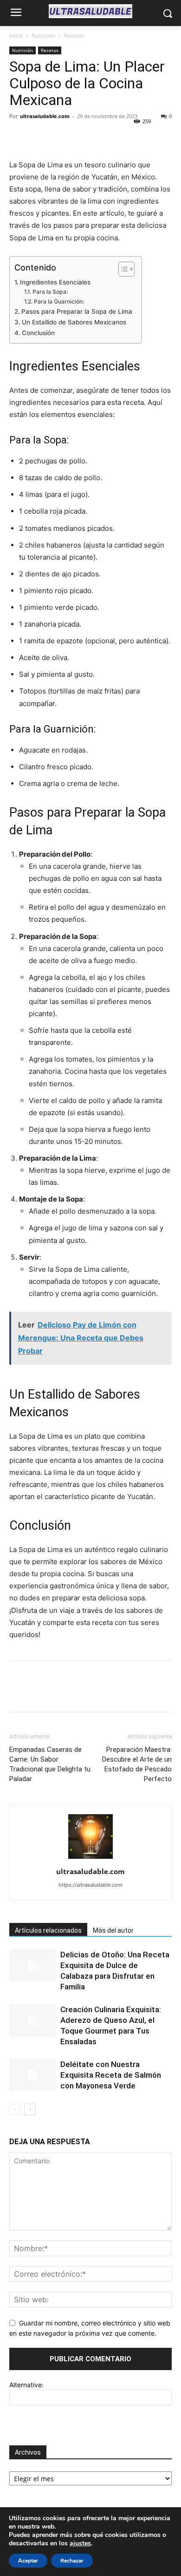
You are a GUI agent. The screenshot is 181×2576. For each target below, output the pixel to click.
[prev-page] (15, 2110)
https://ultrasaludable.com (90, 1885)
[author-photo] (90, 1859)
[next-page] (30, 2110)
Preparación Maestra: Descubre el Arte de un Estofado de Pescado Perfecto (137, 1764)
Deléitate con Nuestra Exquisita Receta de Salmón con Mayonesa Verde (111, 2075)
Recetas (74, 36)
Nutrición (43, 36)
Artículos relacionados (48, 1930)
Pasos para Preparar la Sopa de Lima (77, 311)
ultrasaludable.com (45, 116)
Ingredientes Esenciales (55, 282)
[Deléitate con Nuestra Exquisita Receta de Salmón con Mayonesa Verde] (32, 2075)
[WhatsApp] (83, 137)
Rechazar (72, 2561)
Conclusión (38, 333)
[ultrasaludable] (90, 11)
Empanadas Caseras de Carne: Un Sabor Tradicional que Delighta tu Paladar (50, 1764)
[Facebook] (19, 137)
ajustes (80, 2543)
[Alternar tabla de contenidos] (122, 269)
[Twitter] (40, 137)
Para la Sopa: (50, 292)
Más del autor (113, 1930)
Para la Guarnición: (59, 301)
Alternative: (26, 2385)
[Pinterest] (61, 137)
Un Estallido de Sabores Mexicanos (74, 322)
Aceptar (28, 2561)
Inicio (16, 36)
